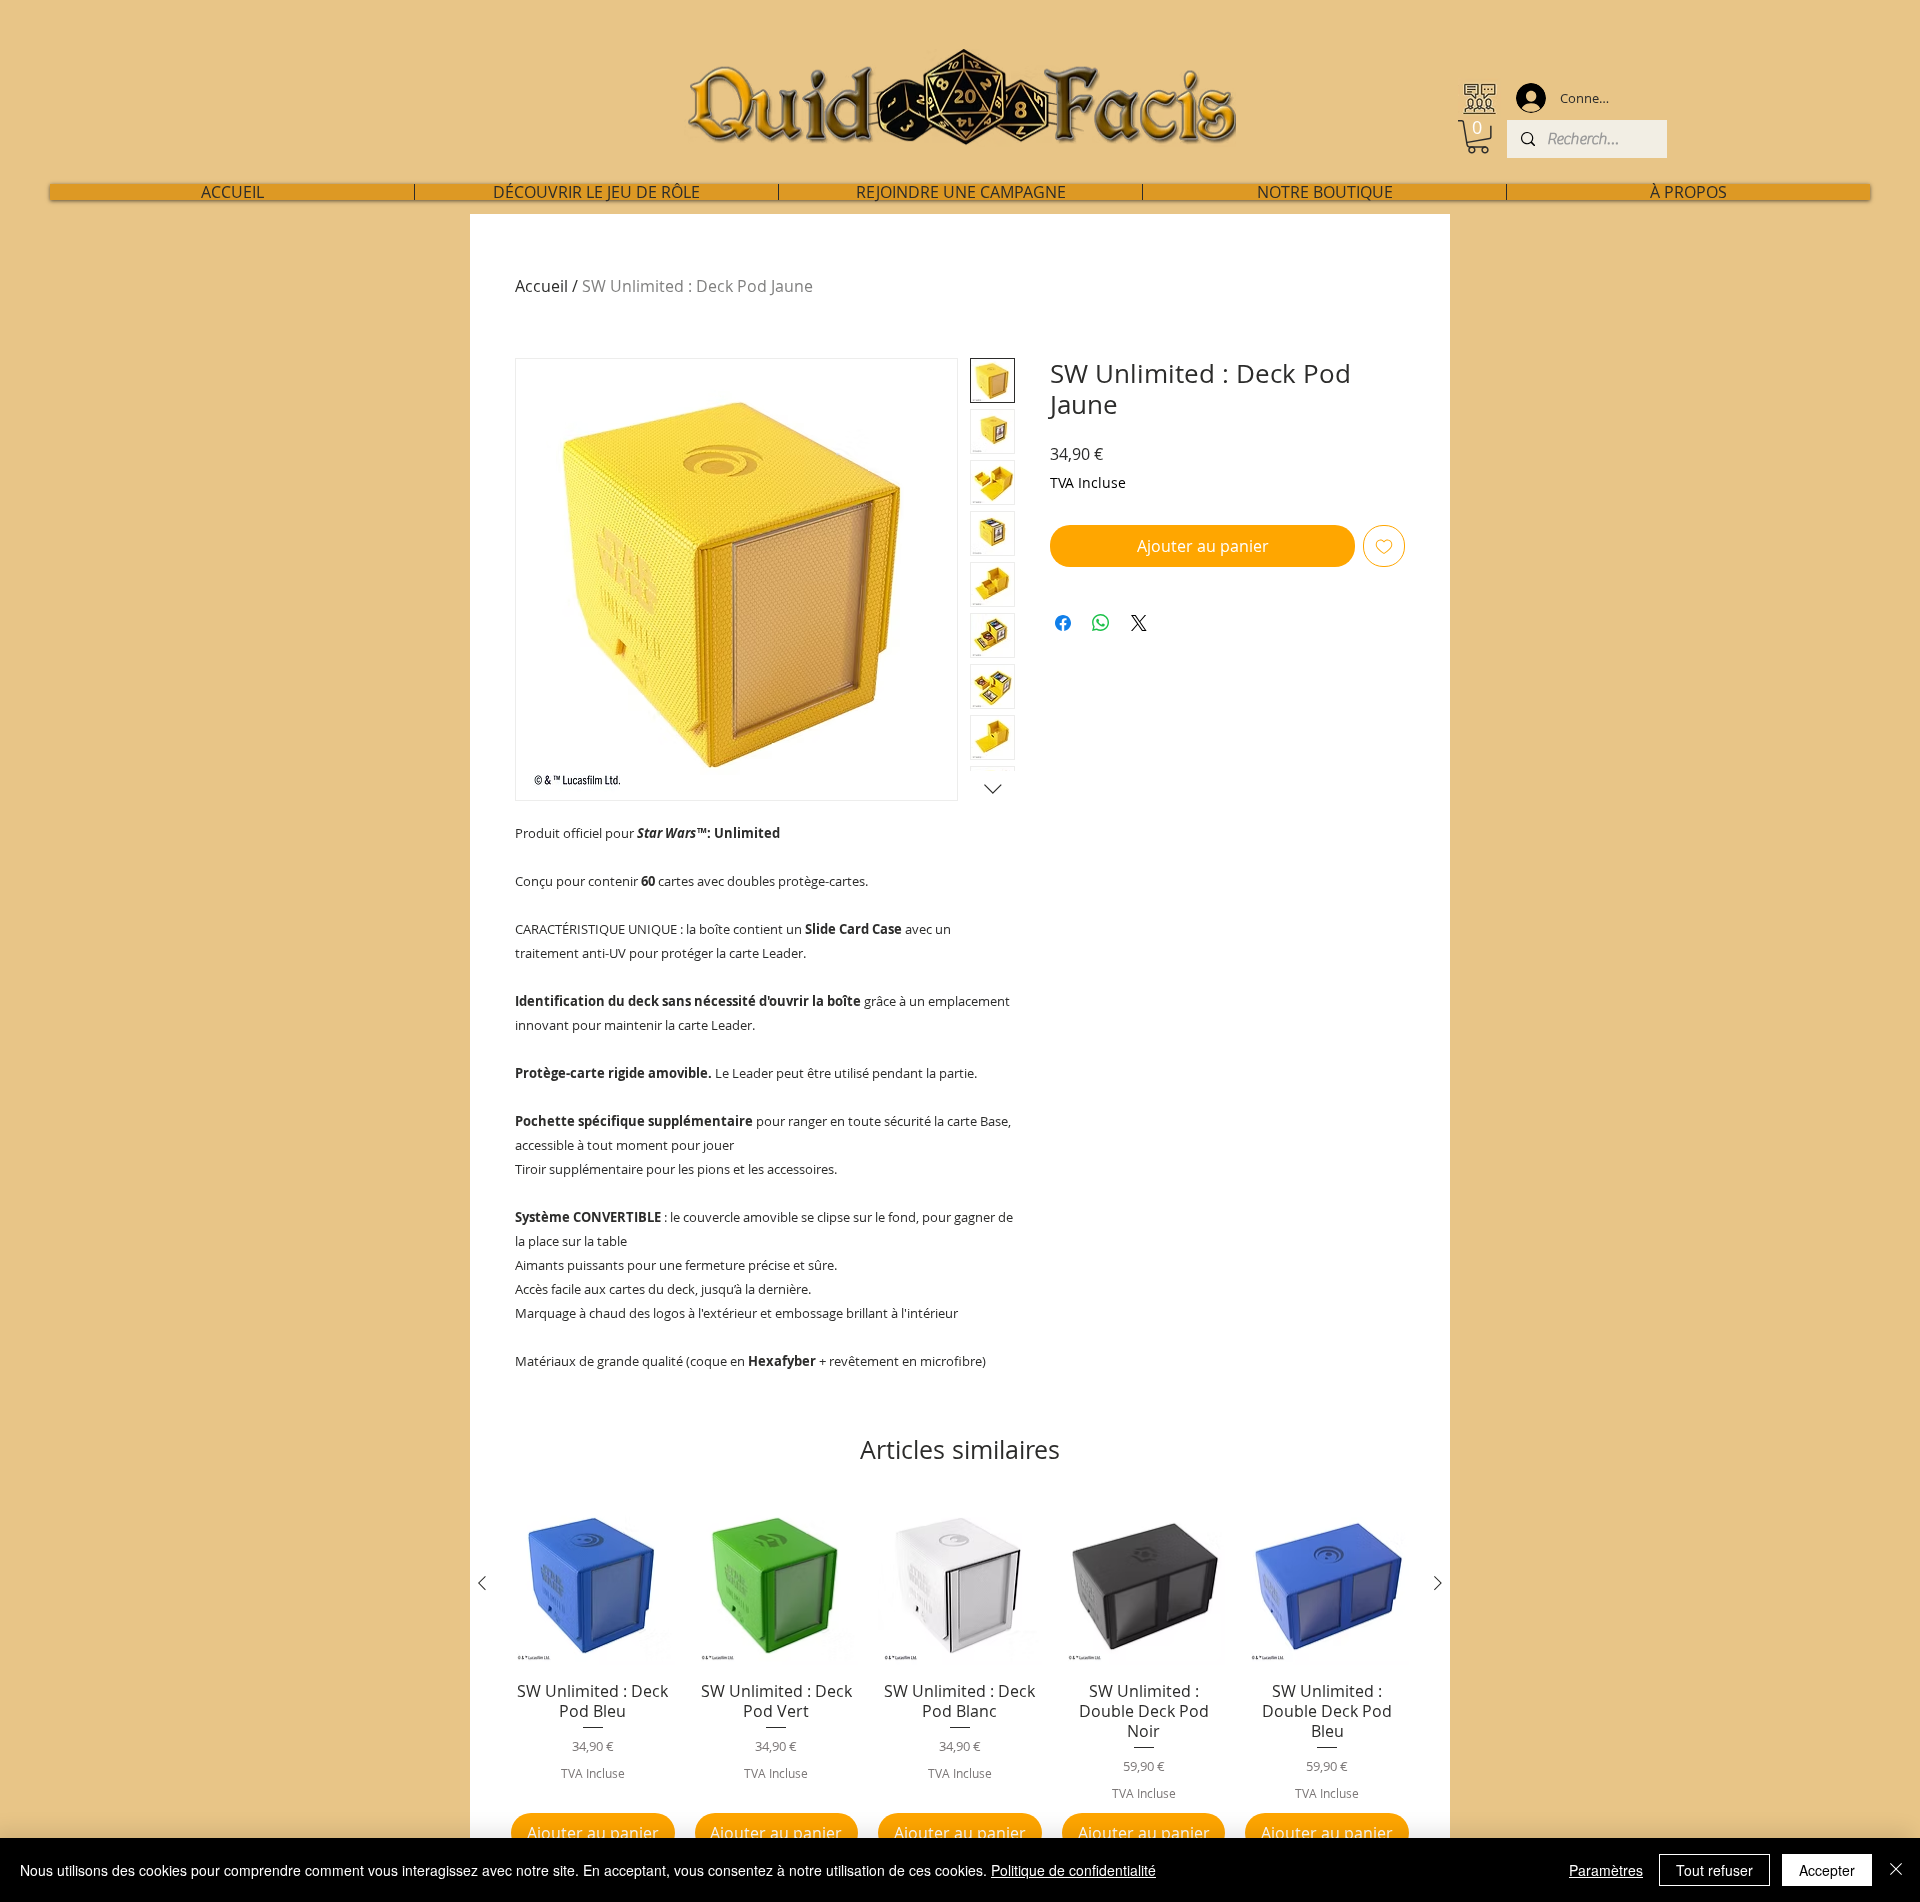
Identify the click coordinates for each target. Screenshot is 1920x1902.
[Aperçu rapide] (593, 1584)
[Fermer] (1896, 1870)
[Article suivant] (1438, 1583)
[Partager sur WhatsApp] (1101, 623)
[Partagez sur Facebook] (1063, 623)
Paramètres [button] (1606, 1870)
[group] (960, 1678)
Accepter (1827, 1870)
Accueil (541, 286)
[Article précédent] (482, 1583)
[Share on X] (1139, 623)
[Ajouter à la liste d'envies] (1384, 546)
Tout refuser (1714, 1870)
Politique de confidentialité (1073, 1870)
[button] (1478, 137)
